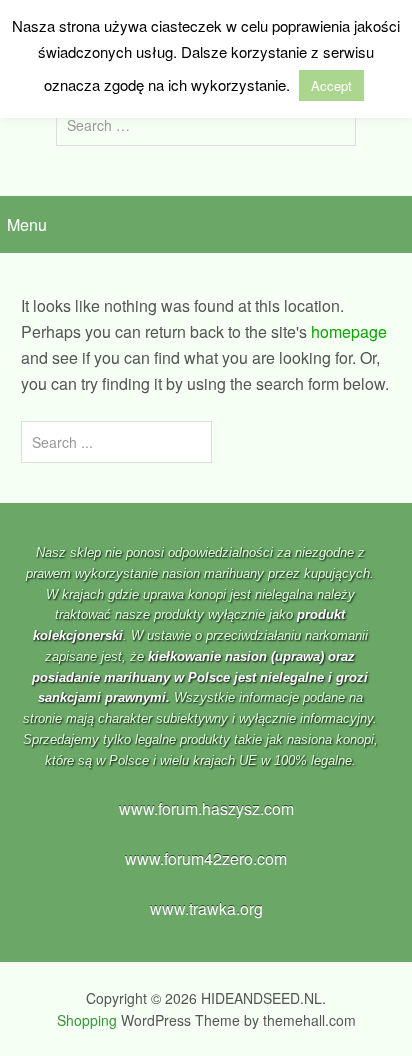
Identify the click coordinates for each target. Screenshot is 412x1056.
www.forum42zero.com (206, 858)
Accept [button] (331, 85)
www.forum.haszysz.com (206, 808)
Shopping (87, 1020)
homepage (349, 331)
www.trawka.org (206, 908)
